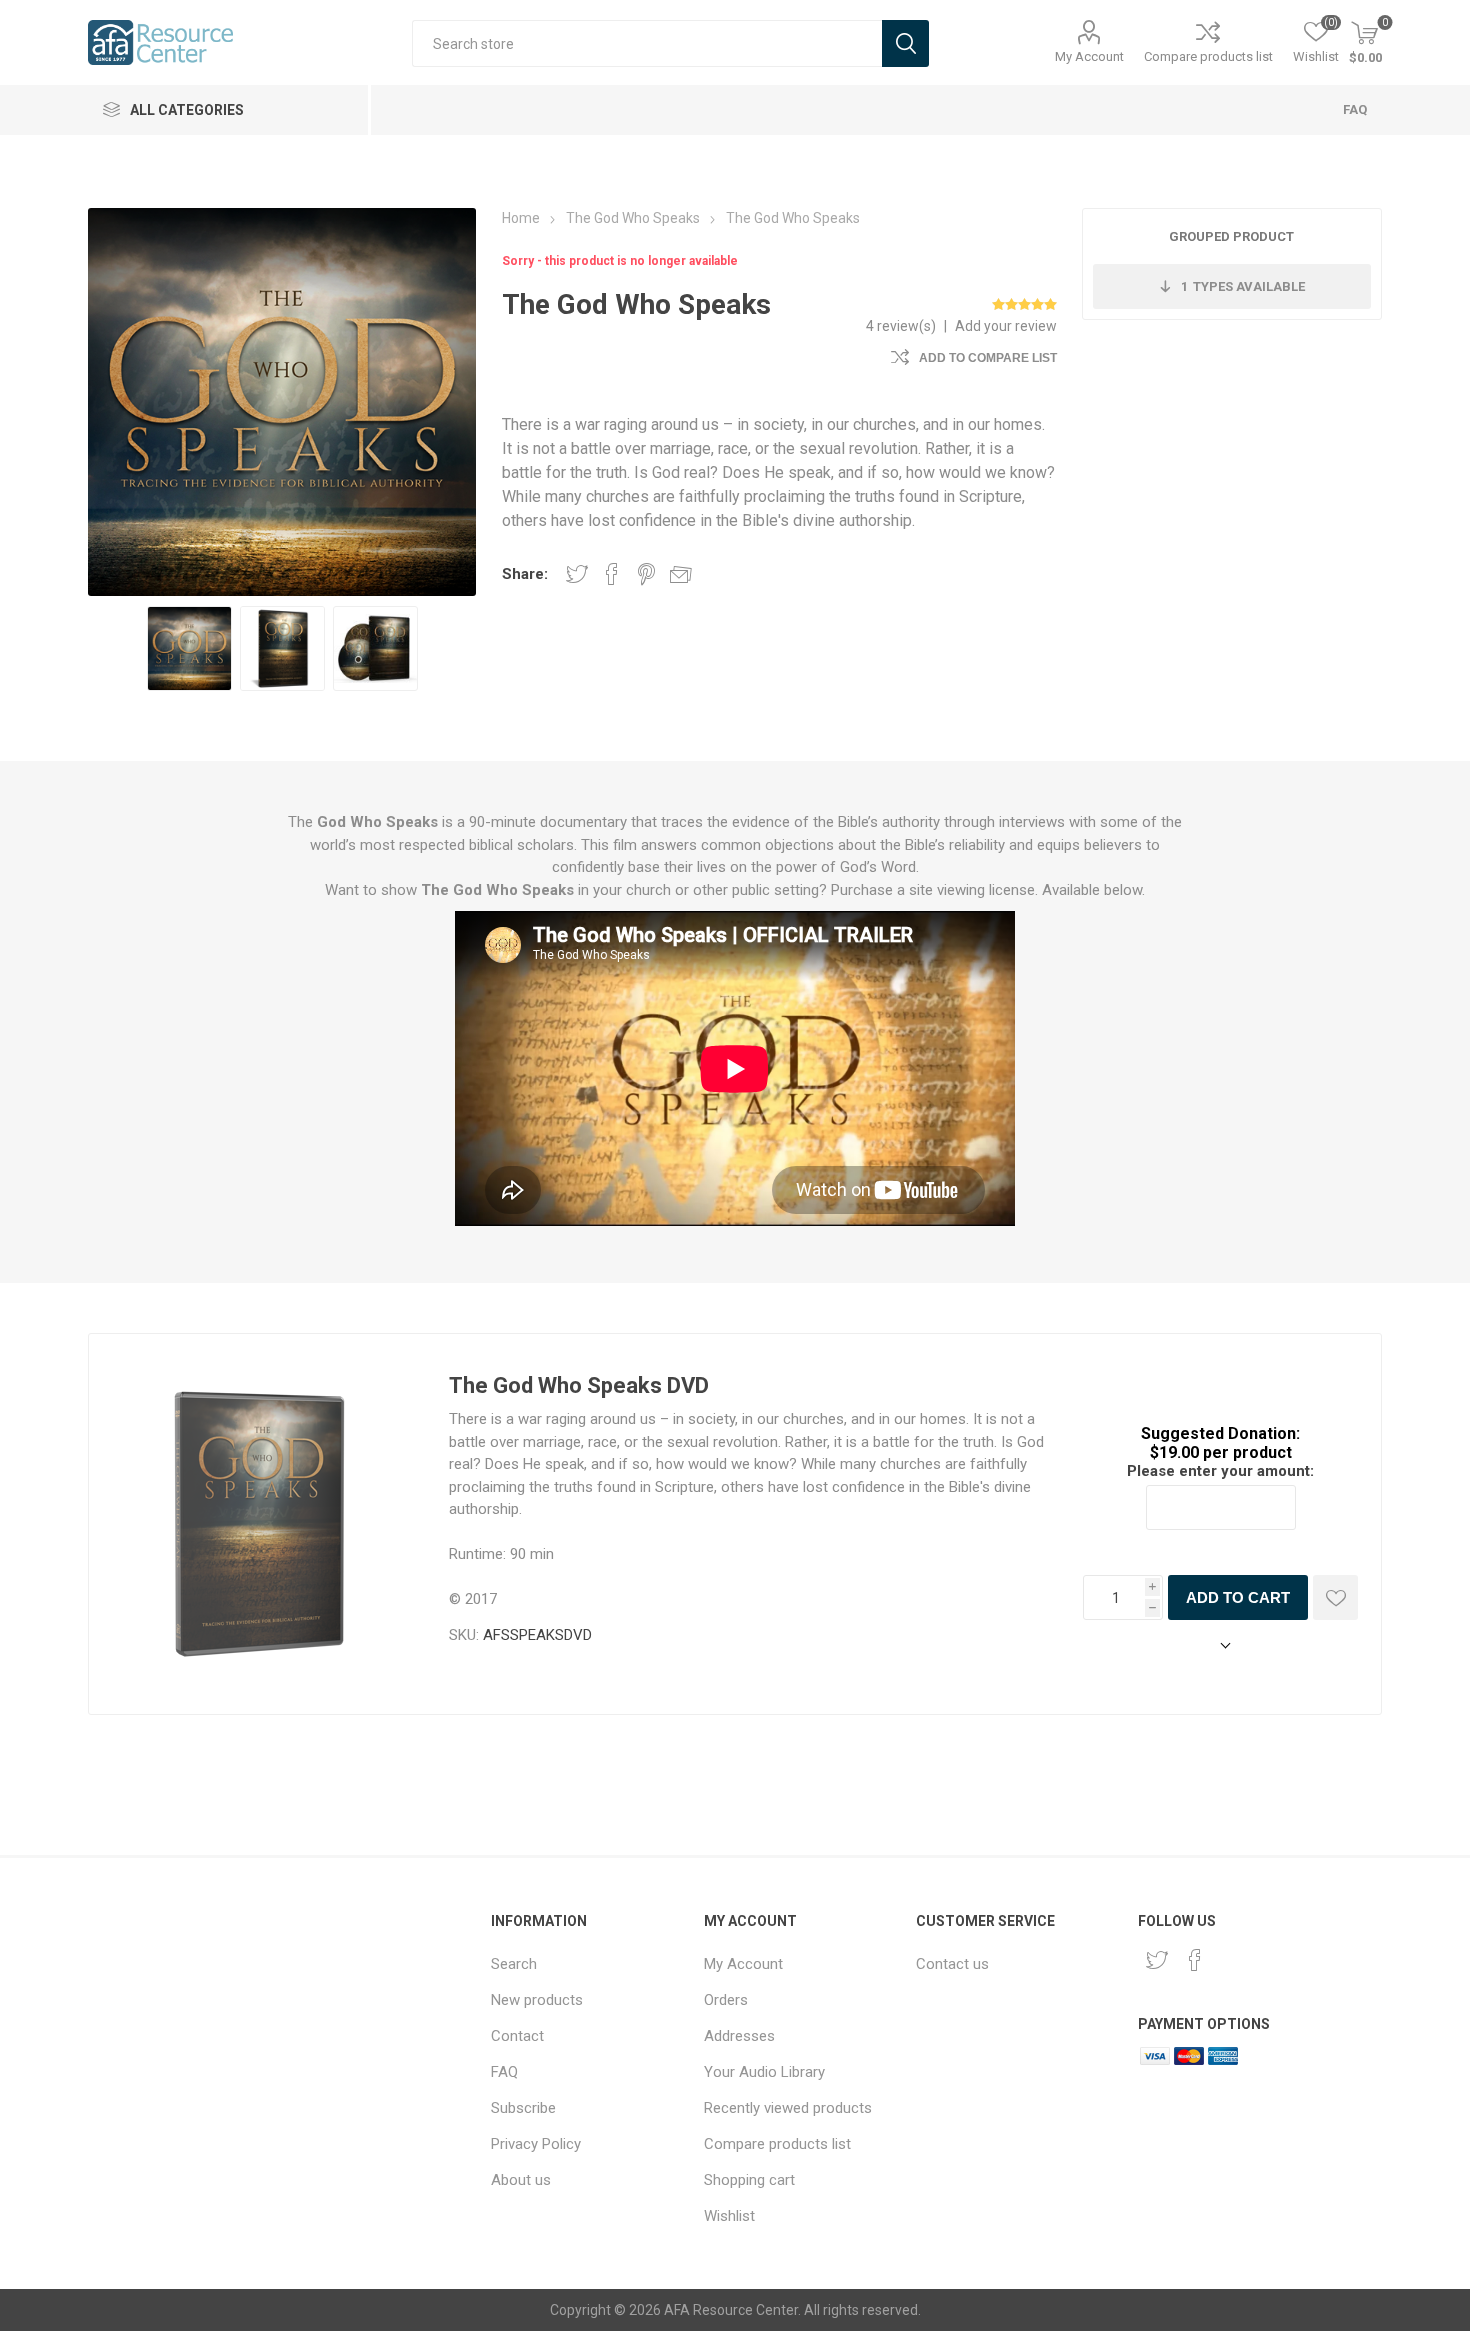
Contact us (952, 1964)
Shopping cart (749, 2180)
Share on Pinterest (646, 574)
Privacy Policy (536, 2144)
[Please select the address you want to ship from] (1221, 1646)
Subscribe (523, 2108)
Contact (517, 2036)
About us (521, 2180)
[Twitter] (1157, 1960)
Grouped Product (1231, 236)
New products (537, 2000)
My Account (1089, 56)
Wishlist (729, 2216)
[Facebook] (1195, 1960)
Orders (726, 2000)
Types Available (1243, 286)
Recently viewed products (788, 2108)
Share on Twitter (577, 574)
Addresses (739, 2036)
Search (514, 1964)
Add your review (1006, 326)
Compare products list (1208, 56)
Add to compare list (988, 358)
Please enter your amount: (1220, 1471)
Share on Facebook (612, 574)
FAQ (1355, 109)
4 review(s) (901, 326)
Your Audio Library (764, 2072)
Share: (525, 574)
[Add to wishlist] (1335, 1597)
